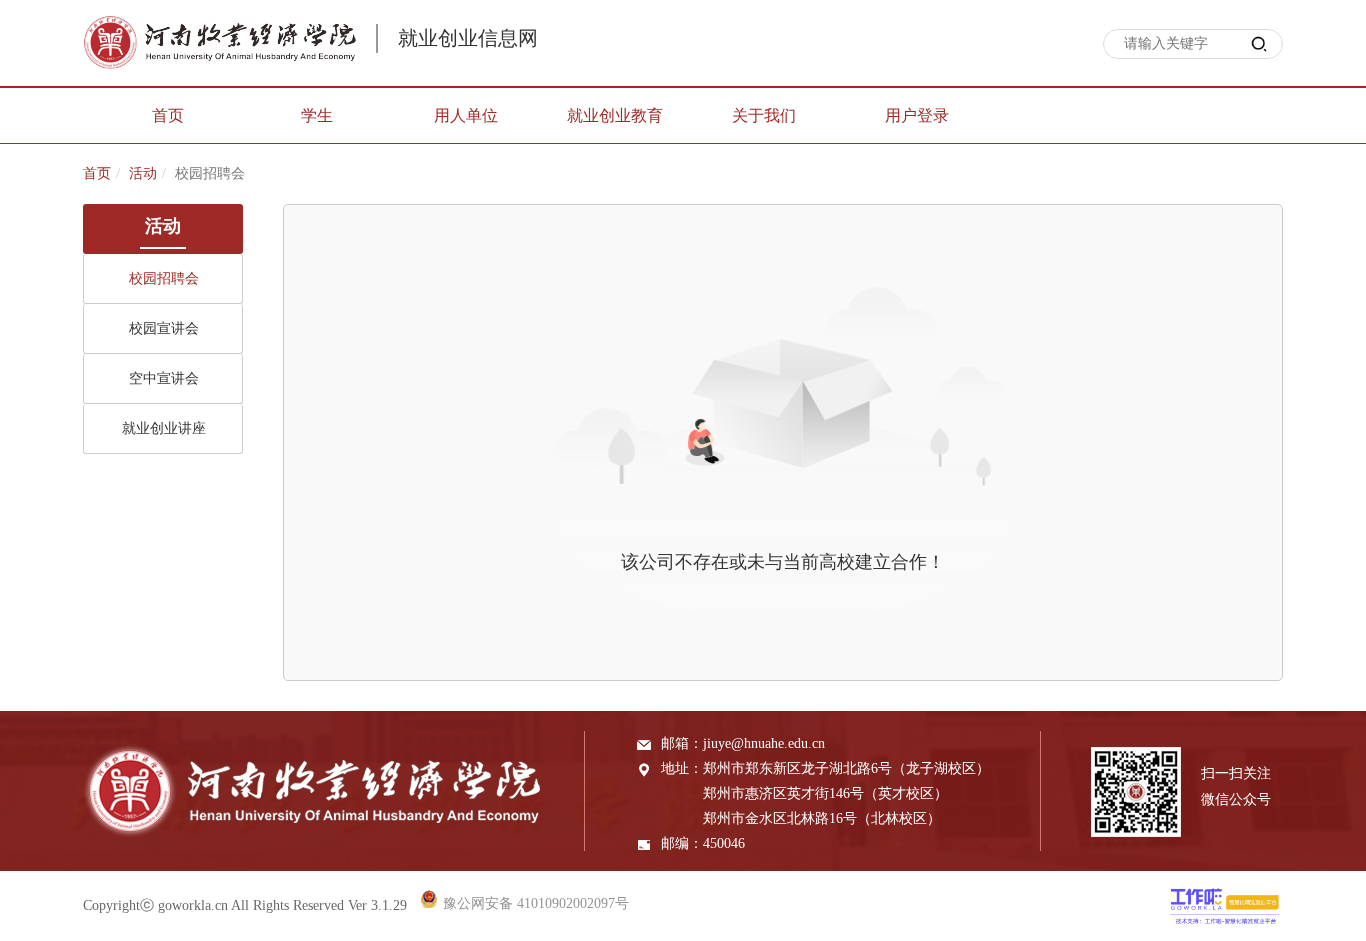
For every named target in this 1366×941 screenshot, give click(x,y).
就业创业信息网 (468, 38)
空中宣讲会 (164, 378)
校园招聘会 (164, 278)
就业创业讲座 (164, 428)
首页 (97, 173)
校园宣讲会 (164, 328)
